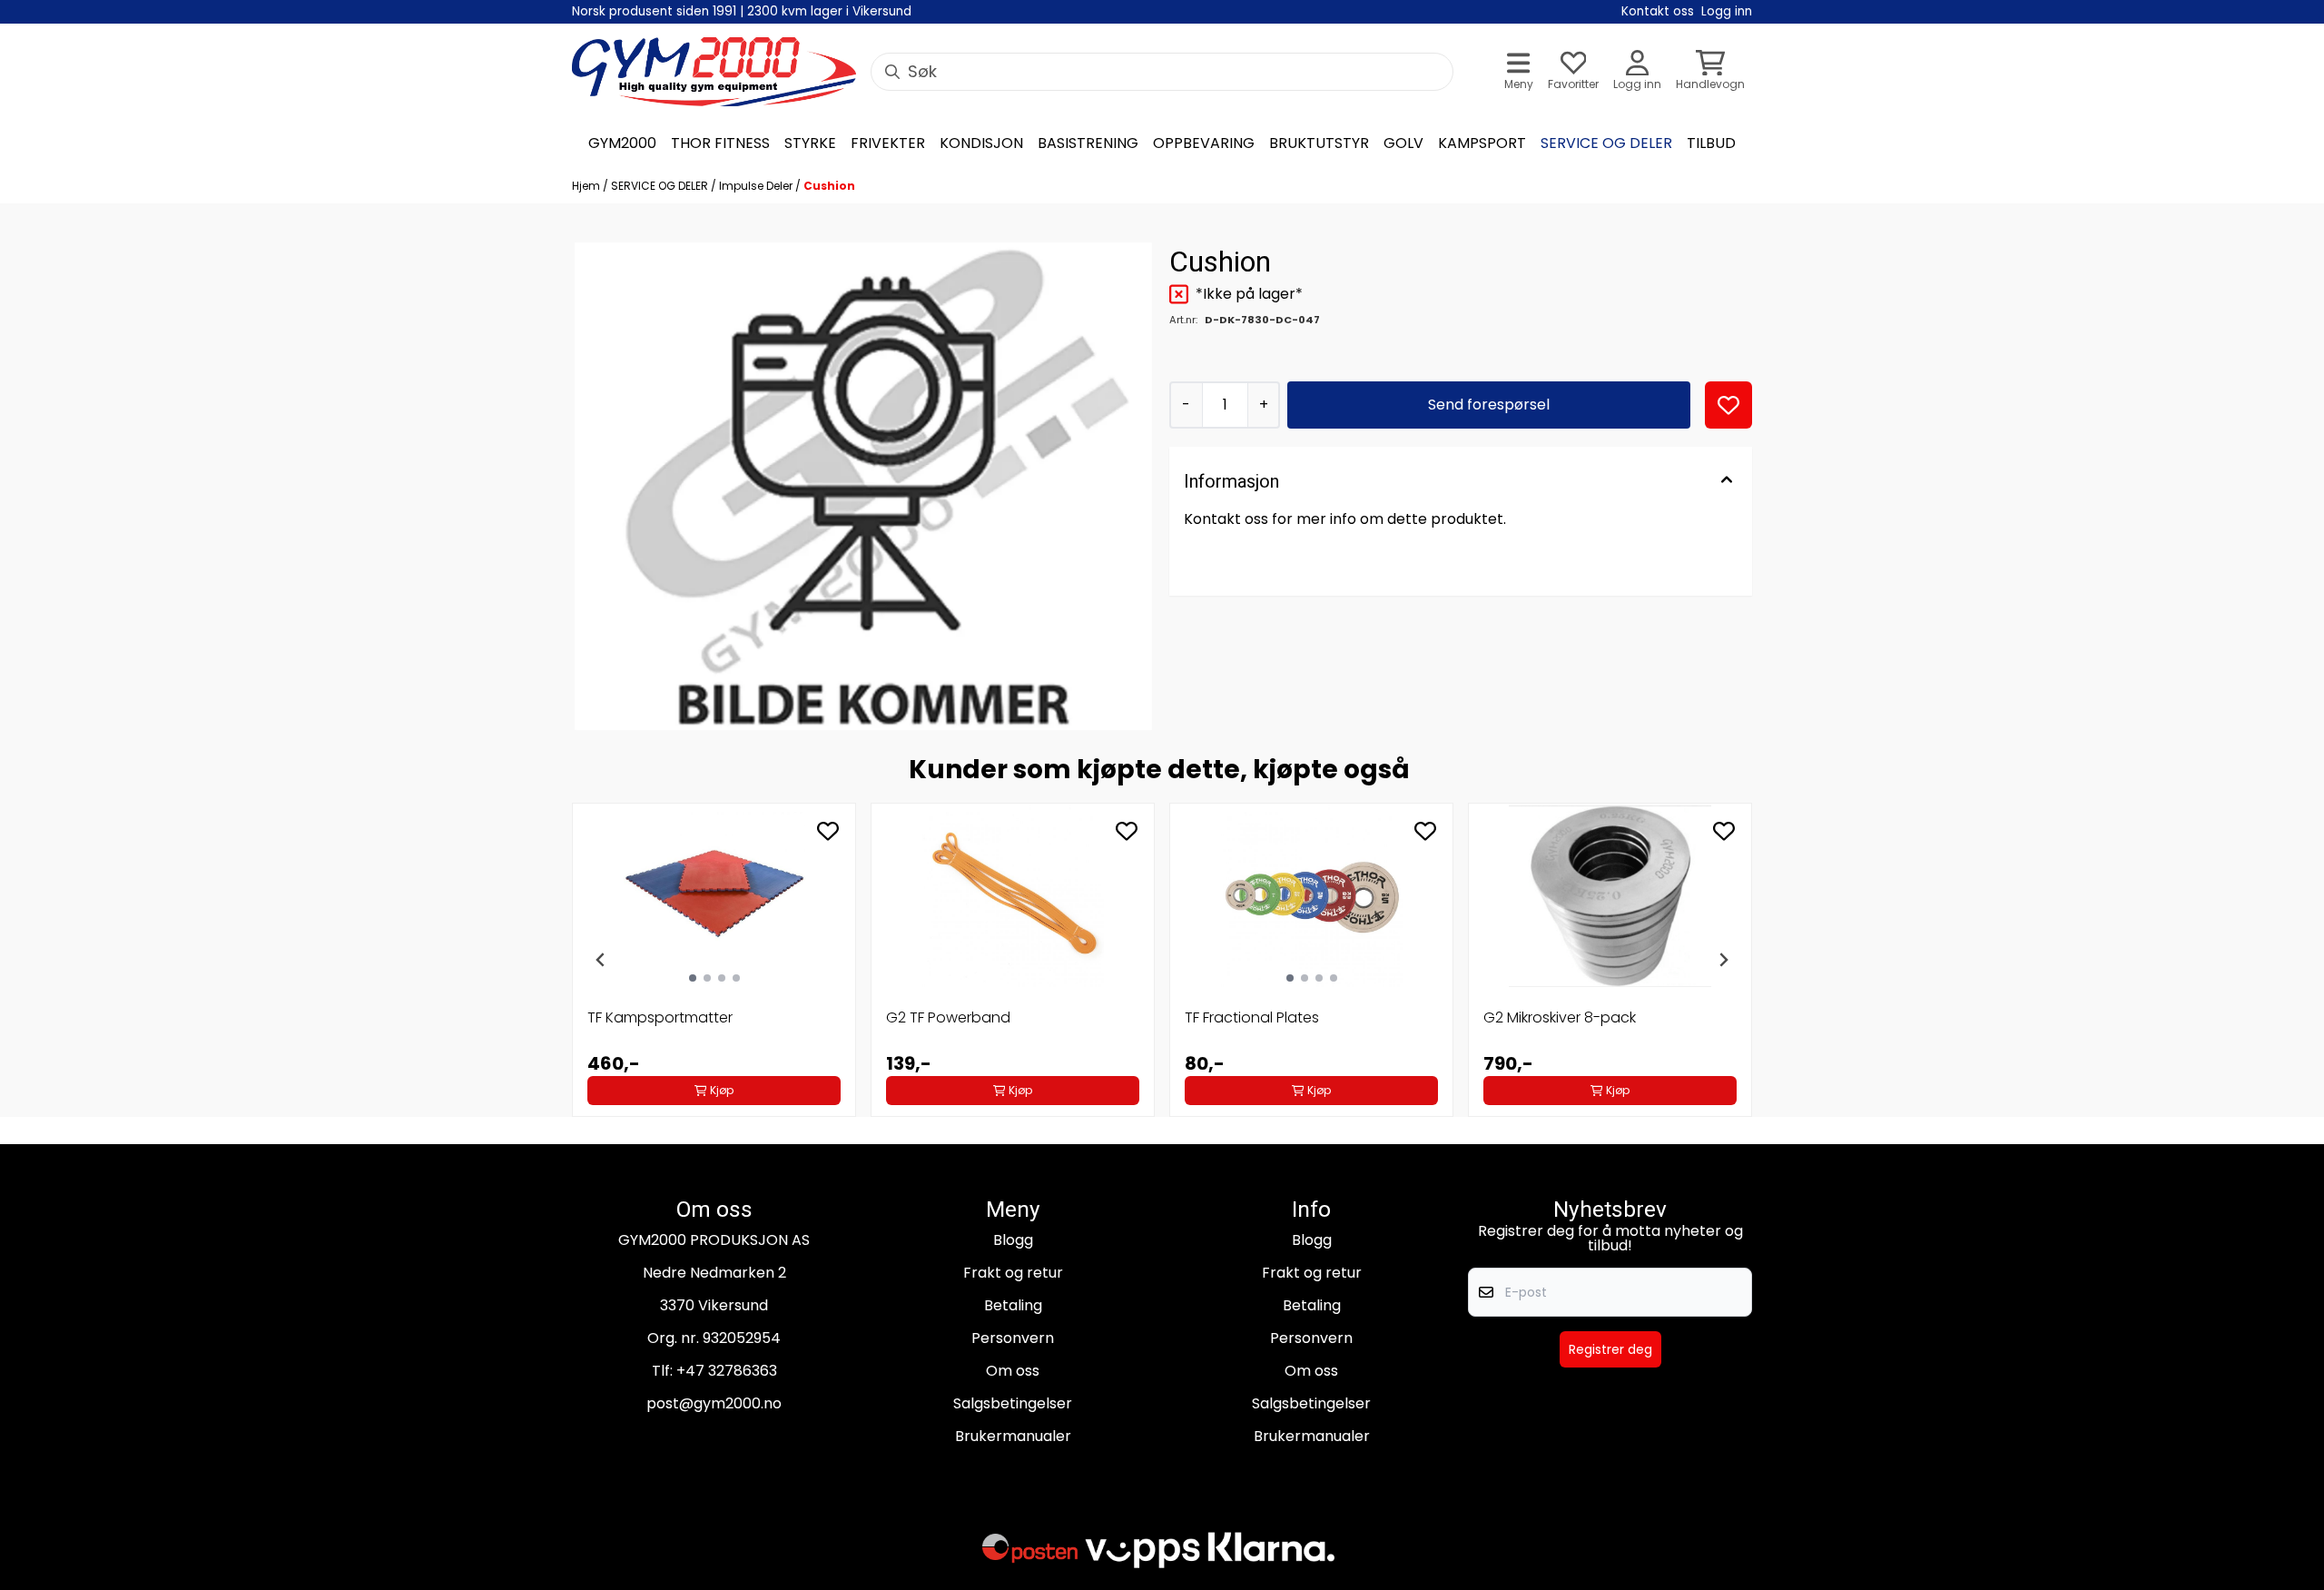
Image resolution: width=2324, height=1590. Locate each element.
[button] (1728, 405)
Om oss (1013, 1371)
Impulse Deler (757, 186)
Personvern (1013, 1338)
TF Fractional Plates (1252, 1017)
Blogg (1013, 1240)
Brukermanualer (1013, 1436)
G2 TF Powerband (948, 1017)
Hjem (587, 186)
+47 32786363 (727, 1371)
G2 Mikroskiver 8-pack (1560, 1017)
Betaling (1013, 1305)
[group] (714, 960)
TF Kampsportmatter (660, 1017)
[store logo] (714, 72)
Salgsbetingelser (1013, 1403)
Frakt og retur (1013, 1273)
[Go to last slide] (601, 960)
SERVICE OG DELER (661, 186)
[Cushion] (863, 486)
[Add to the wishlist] (828, 831)
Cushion (829, 186)
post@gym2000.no (714, 1403)
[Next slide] (1723, 960)
